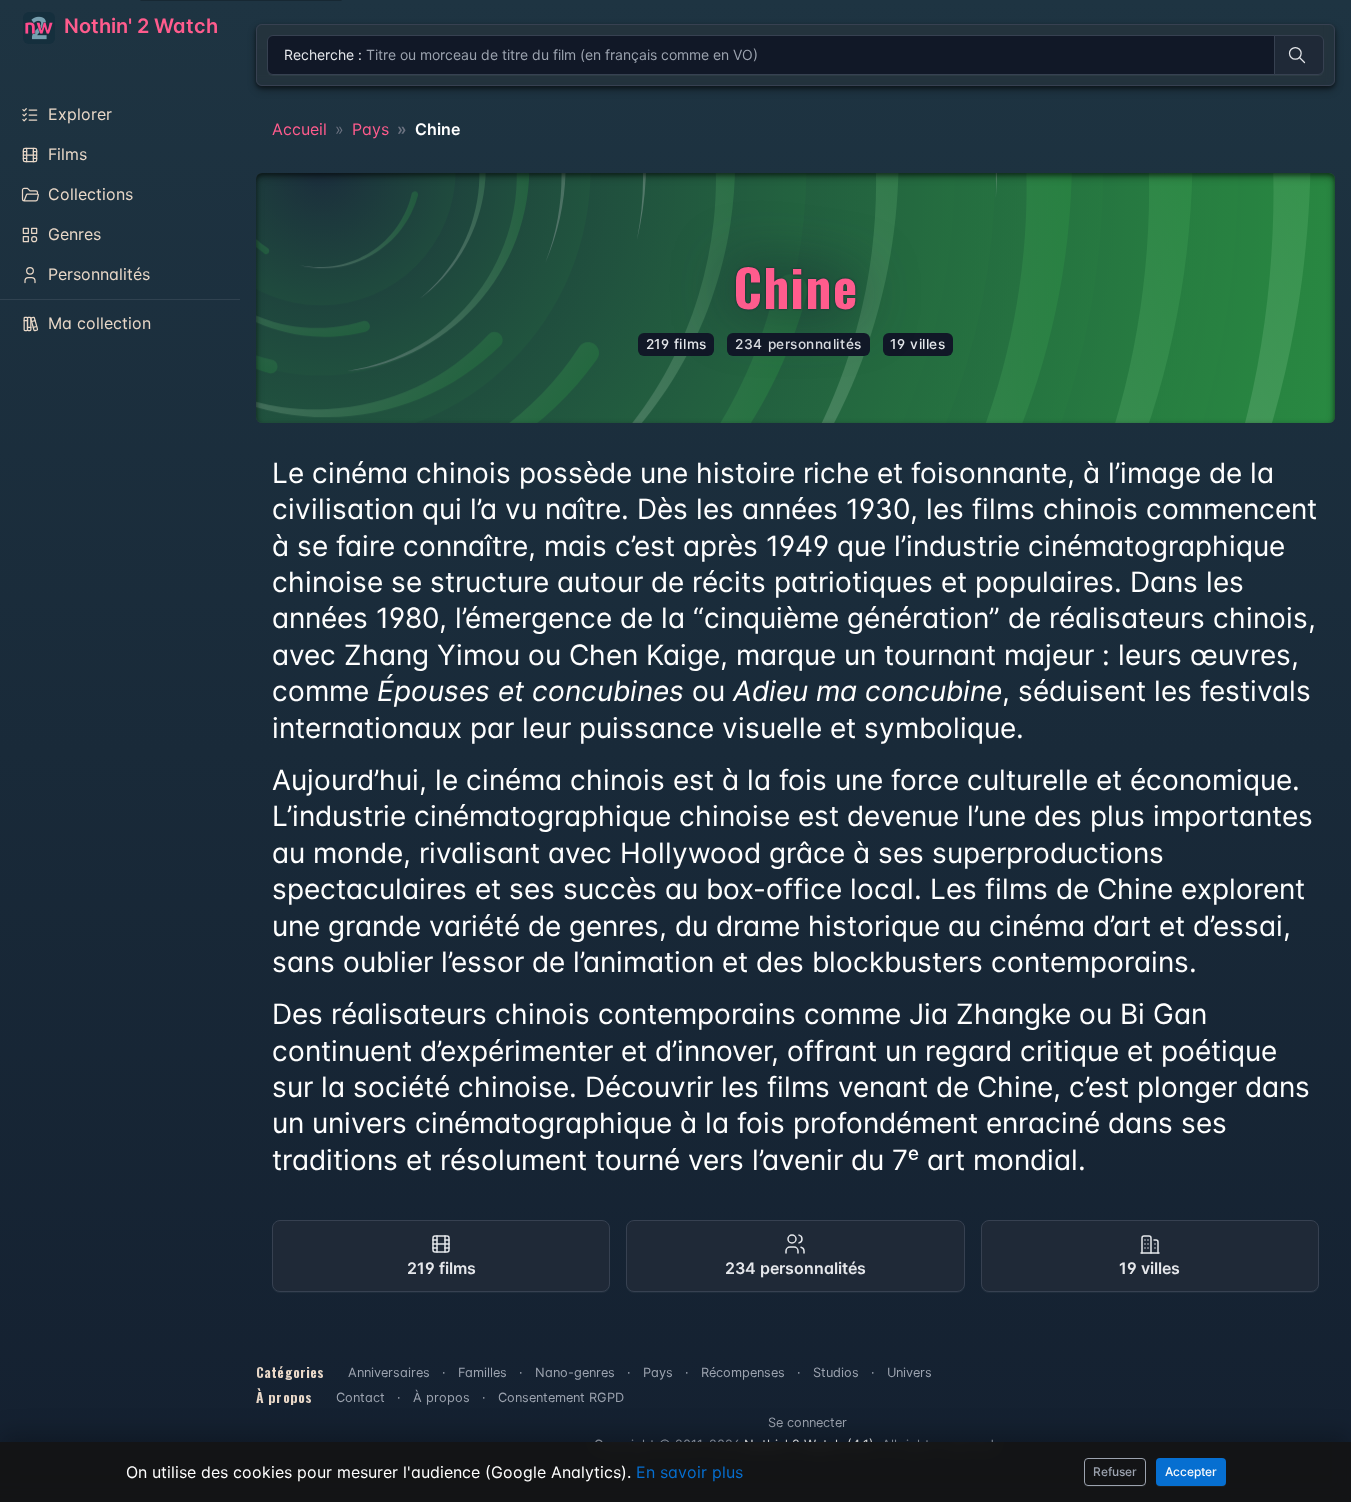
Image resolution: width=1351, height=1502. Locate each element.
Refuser (1115, 1471)
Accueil (299, 129)
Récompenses (743, 1372)
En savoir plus (689, 1472)
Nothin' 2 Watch (138, 26)
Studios (836, 1372)
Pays (370, 129)
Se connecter (807, 1422)
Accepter (1191, 1471)
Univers (909, 1372)
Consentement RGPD (561, 1397)
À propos (441, 1397)
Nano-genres (575, 1372)
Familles (482, 1372)
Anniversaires (389, 1372)
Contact (360, 1397)
